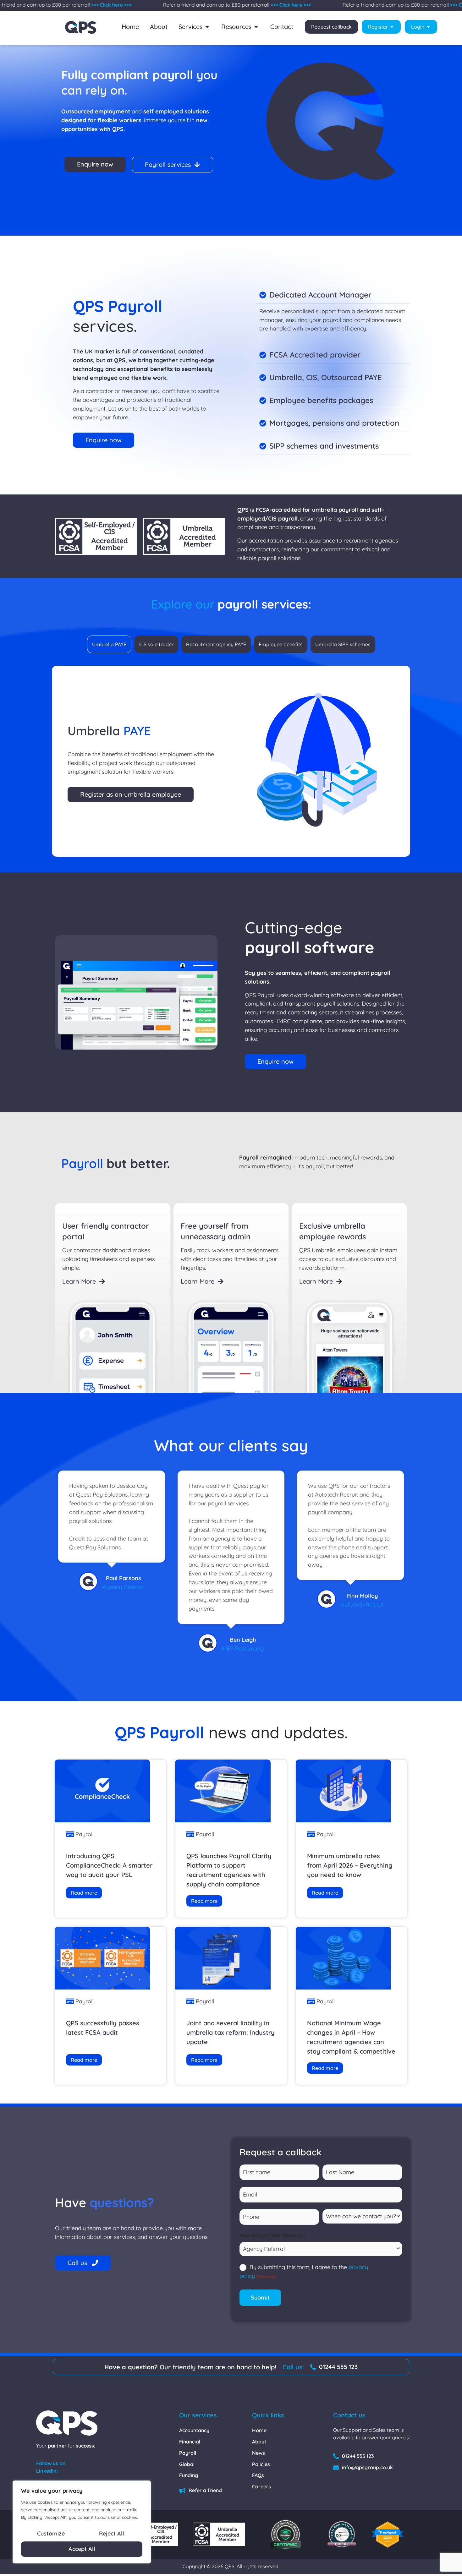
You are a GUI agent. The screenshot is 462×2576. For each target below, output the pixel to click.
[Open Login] (428, 27)
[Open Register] (392, 27)
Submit (260, 2298)
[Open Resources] (256, 27)
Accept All (82, 2549)
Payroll (85, 1834)
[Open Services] (207, 27)
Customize (51, 2533)
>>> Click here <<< (75, 5)
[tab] (109, 644)
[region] (82, 2522)
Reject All (112, 2533)
